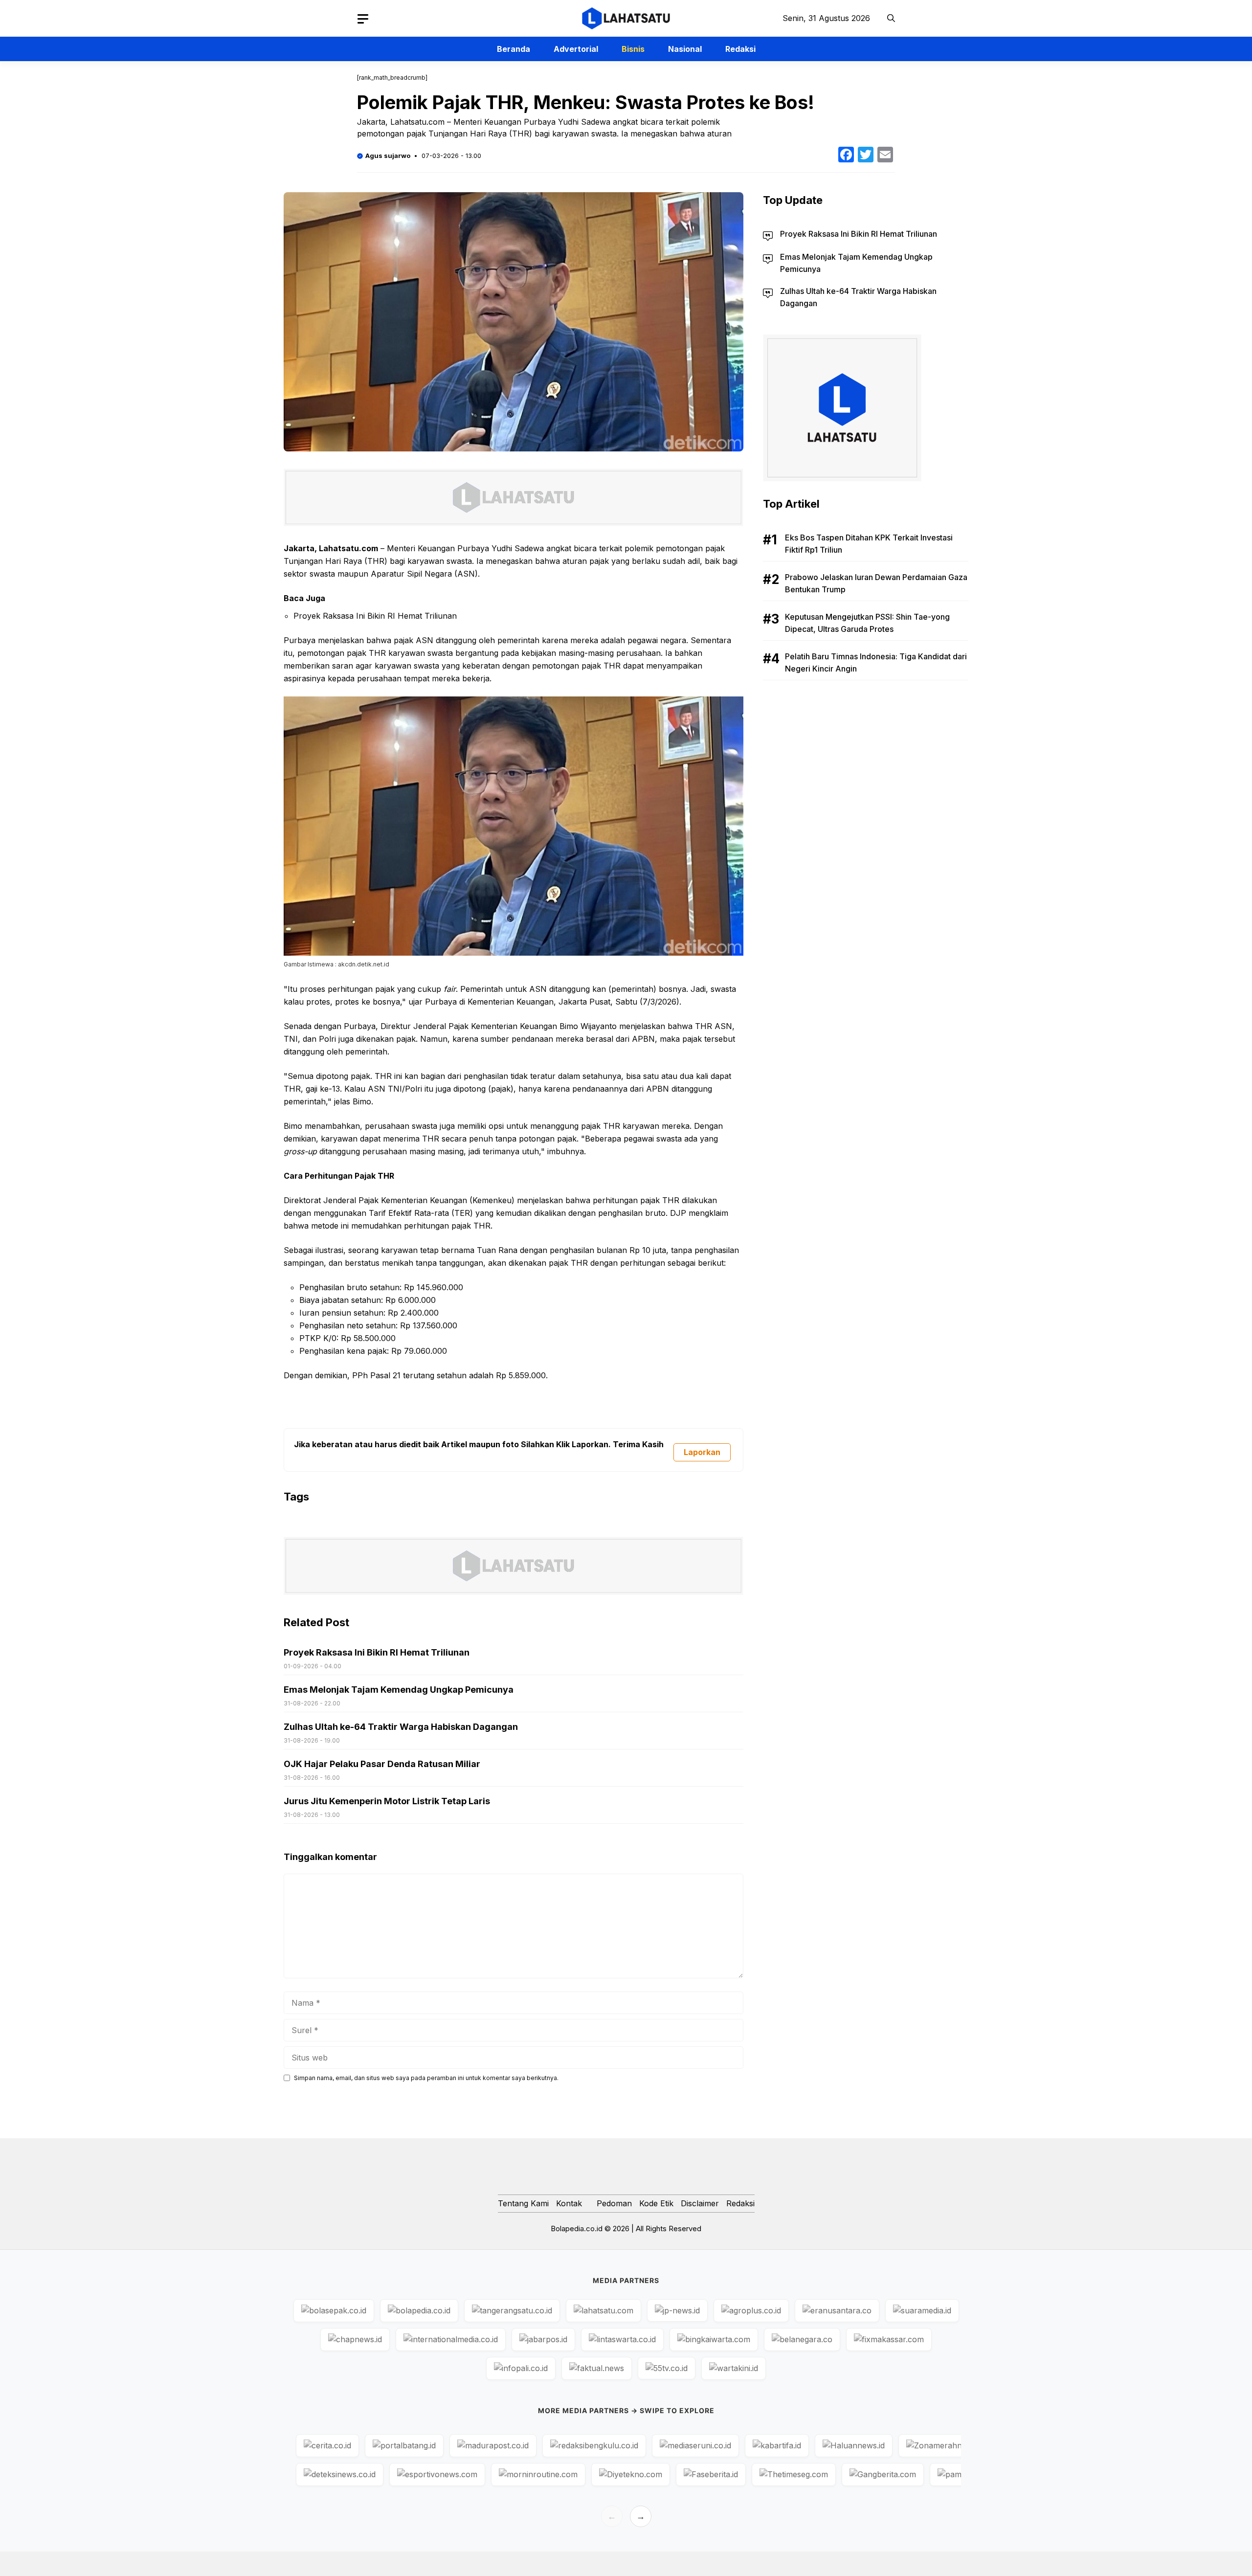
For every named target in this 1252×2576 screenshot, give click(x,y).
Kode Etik (656, 2203)
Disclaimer (700, 2203)
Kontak (569, 2203)
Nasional (685, 49)
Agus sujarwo (388, 156)
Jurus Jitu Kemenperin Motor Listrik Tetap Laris (387, 1801)
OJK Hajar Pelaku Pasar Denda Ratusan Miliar (382, 1764)
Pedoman (614, 2203)
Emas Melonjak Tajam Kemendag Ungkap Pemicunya (399, 1690)
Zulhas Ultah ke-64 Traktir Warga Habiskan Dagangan (401, 1727)
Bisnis (633, 49)
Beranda (514, 49)
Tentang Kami (523, 2203)
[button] (891, 18)
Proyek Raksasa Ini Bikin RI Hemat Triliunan (375, 616)
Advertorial (576, 49)
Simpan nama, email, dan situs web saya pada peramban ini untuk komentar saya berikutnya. (426, 2078)
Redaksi (740, 49)
